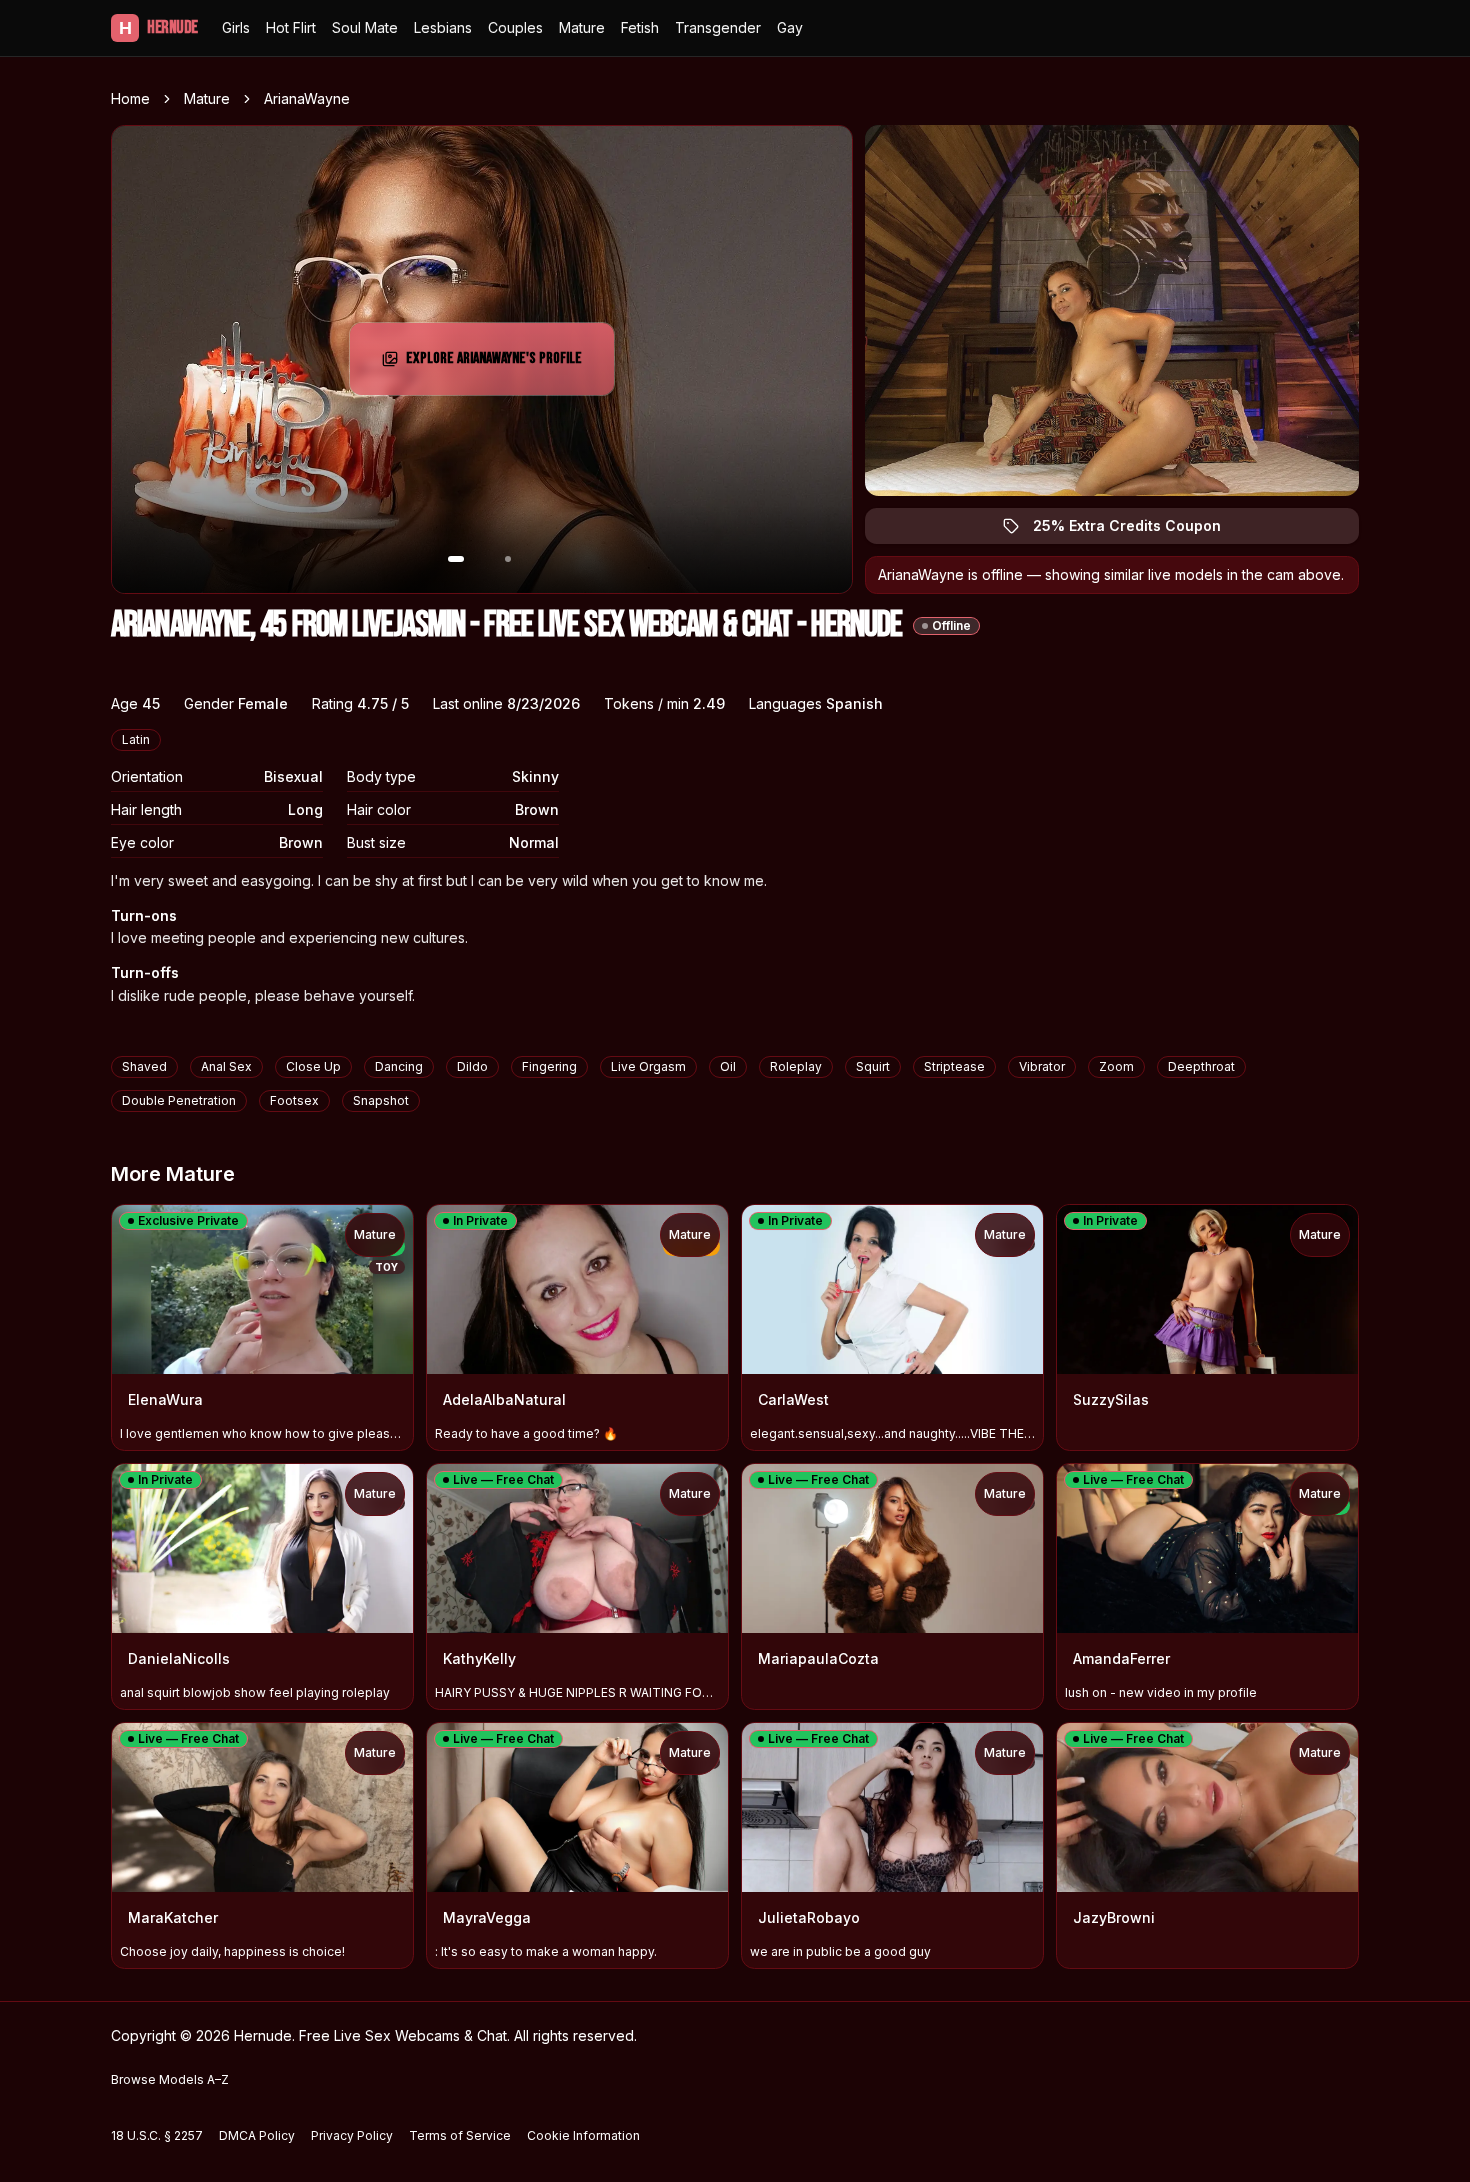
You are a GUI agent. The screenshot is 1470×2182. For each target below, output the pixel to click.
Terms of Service (460, 2135)
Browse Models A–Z (170, 2079)
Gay (790, 27)
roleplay (796, 1066)
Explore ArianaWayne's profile (497, 364)
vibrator (1042, 1066)
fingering (549, 1066)
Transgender (718, 27)
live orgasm (648, 1066)
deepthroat (1201, 1066)
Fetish (640, 27)
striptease (954, 1066)
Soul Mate (365, 27)
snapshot (381, 1100)
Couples (515, 27)
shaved (144, 1066)
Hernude (158, 27)
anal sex (226, 1066)
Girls (236, 27)
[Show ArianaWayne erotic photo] (456, 559)
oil (728, 1066)
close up (313, 1066)
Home (130, 98)
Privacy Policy (352, 2135)
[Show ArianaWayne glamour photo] (508, 559)
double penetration (179, 1100)
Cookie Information (583, 2135)
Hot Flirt (291, 27)
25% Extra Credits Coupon (1138, 530)
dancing (399, 1066)
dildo (472, 1066)
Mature (582, 27)
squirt (873, 1066)
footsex (294, 1100)
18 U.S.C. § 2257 (157, 2135)
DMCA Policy (257, 2135)
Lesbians (443, 27)
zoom (1116, 1066)
